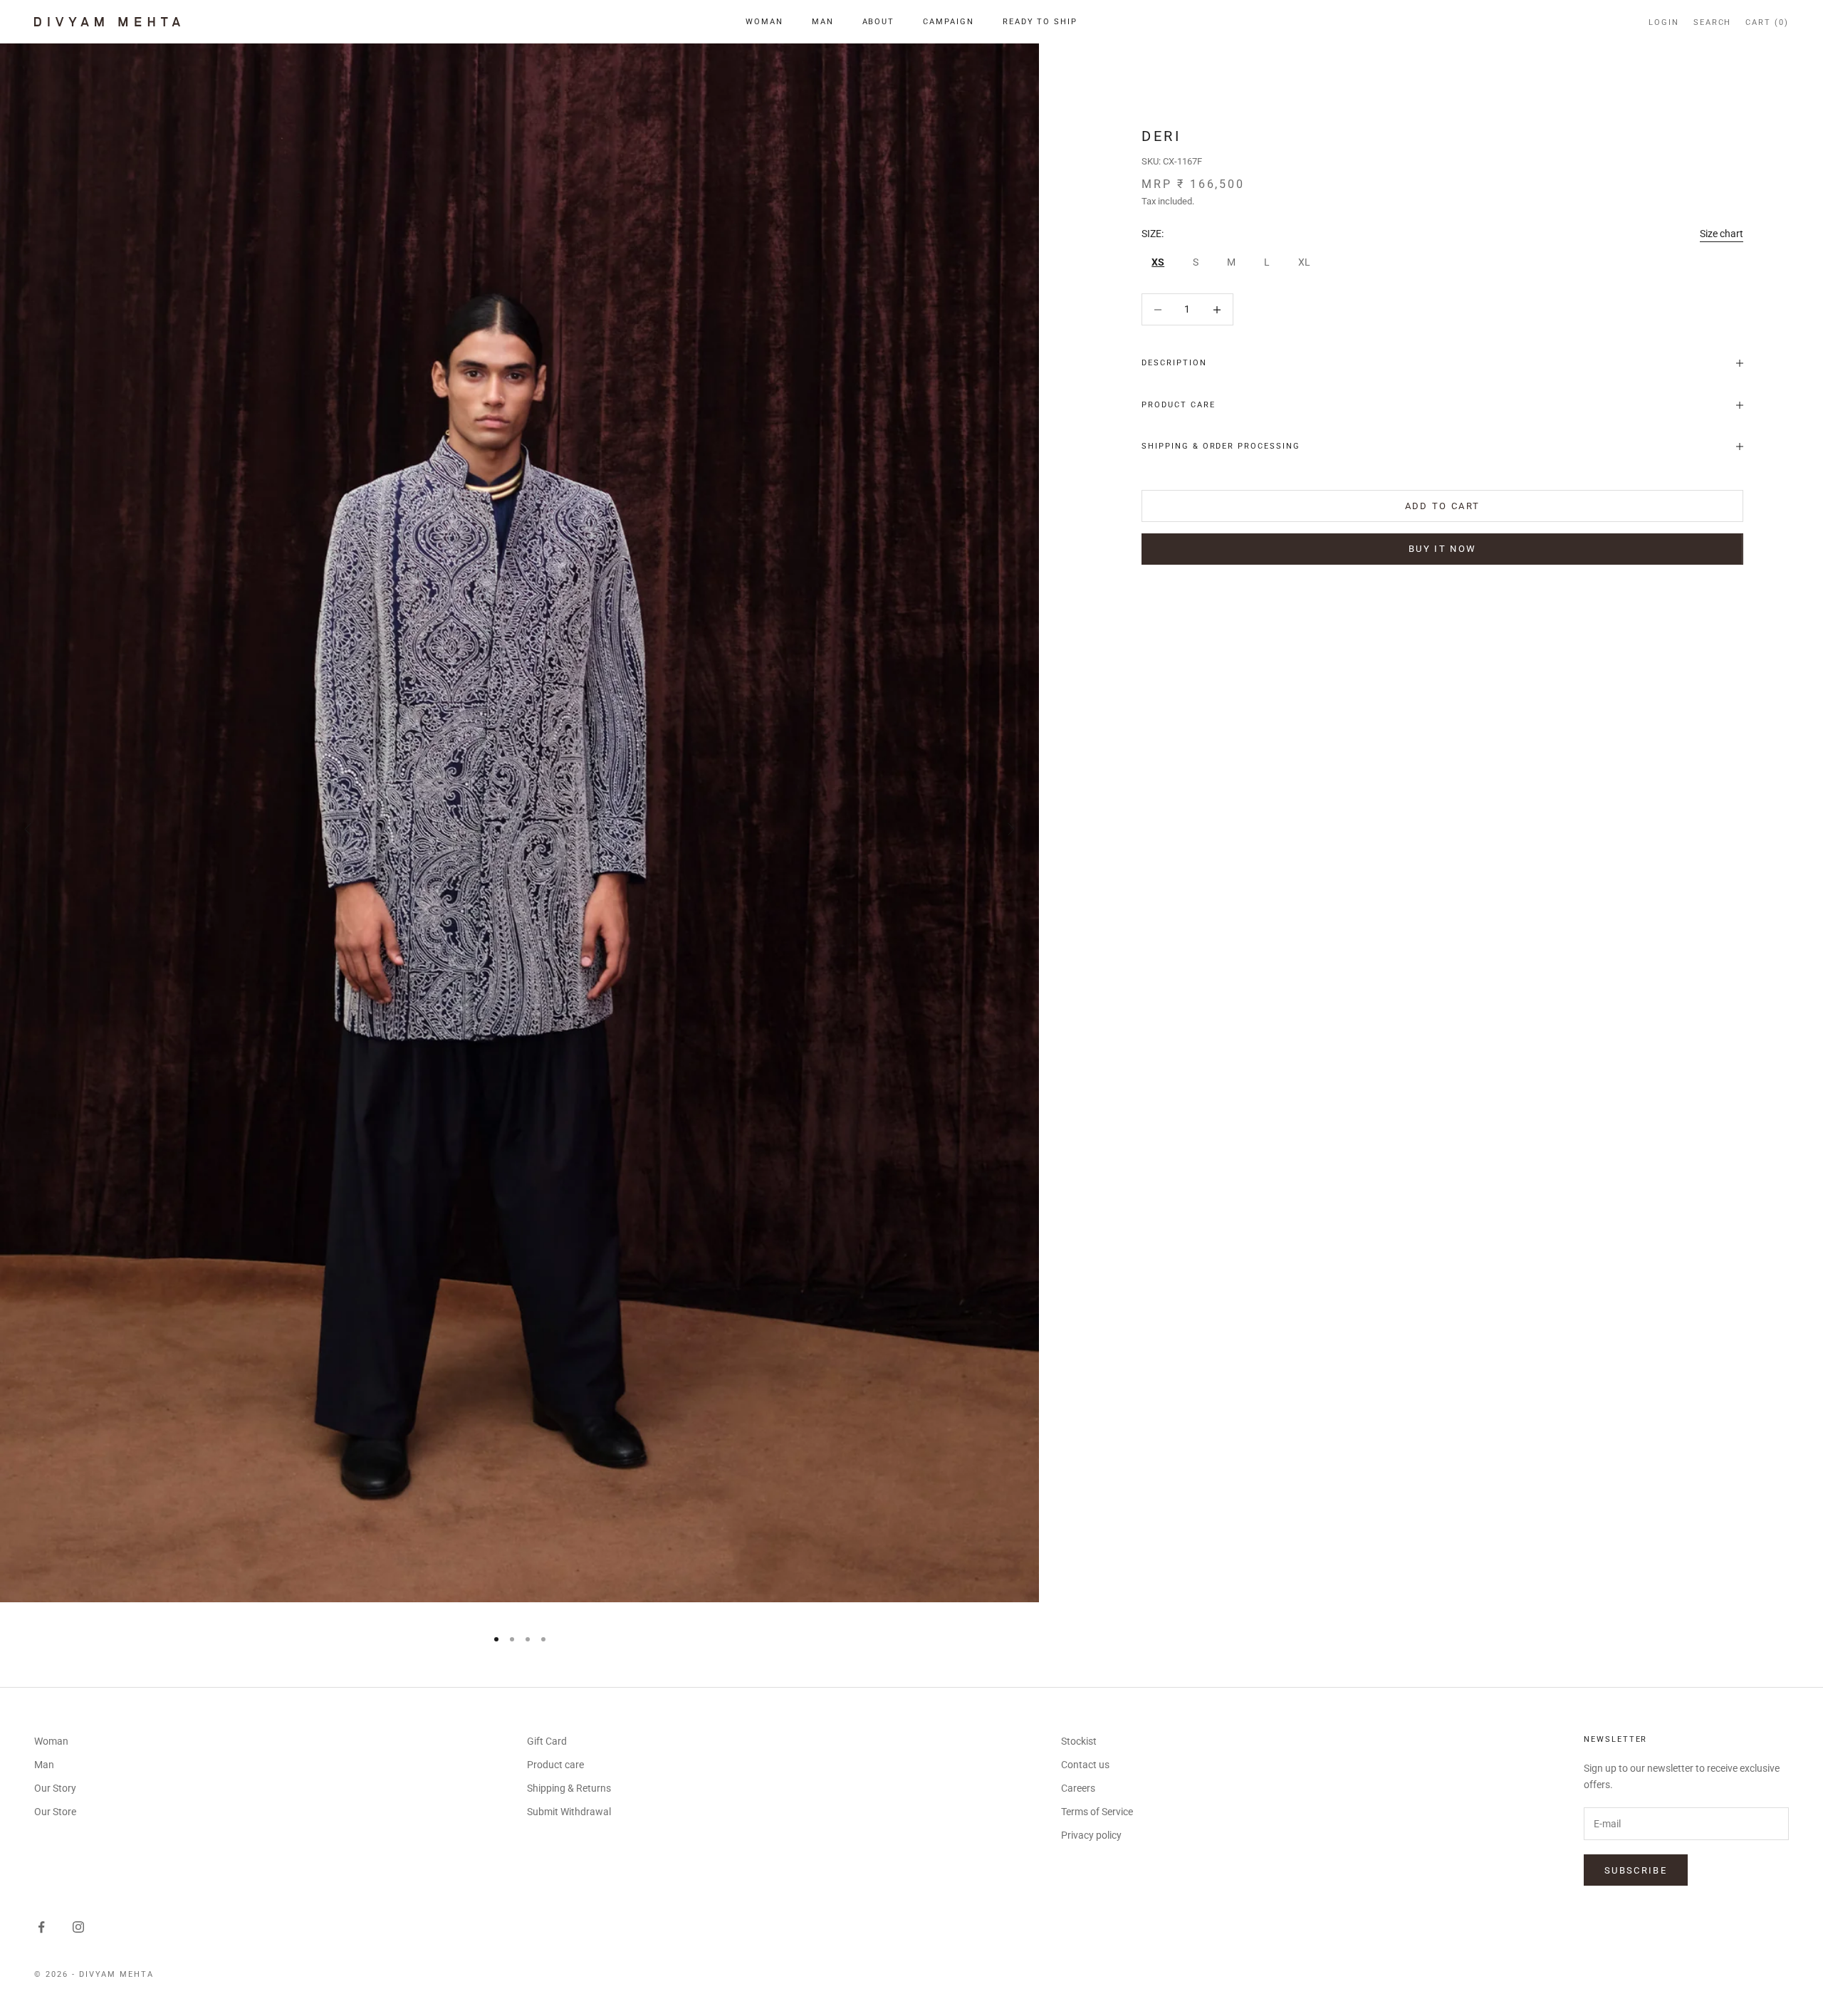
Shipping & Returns (569, 1788)
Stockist (1079, 1741)
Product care (555, 1765)
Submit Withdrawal (569, 1812)
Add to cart (1443, 506)
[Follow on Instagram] (78, 1927)
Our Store (55, 1812)
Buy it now (1442, 549)
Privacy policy (1091, 1835)
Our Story (55, 1788)
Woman (764, 22)
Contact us (1085, 1765)
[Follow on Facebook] (41, 1927)
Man (823, 22)
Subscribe (1636, 1870)
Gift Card (547, 1741)
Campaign (949, 22)
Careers (1078, 1788)
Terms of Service (1097, 1812)
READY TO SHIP (1040, 22)
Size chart (1722, 234)
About (879, 22)
